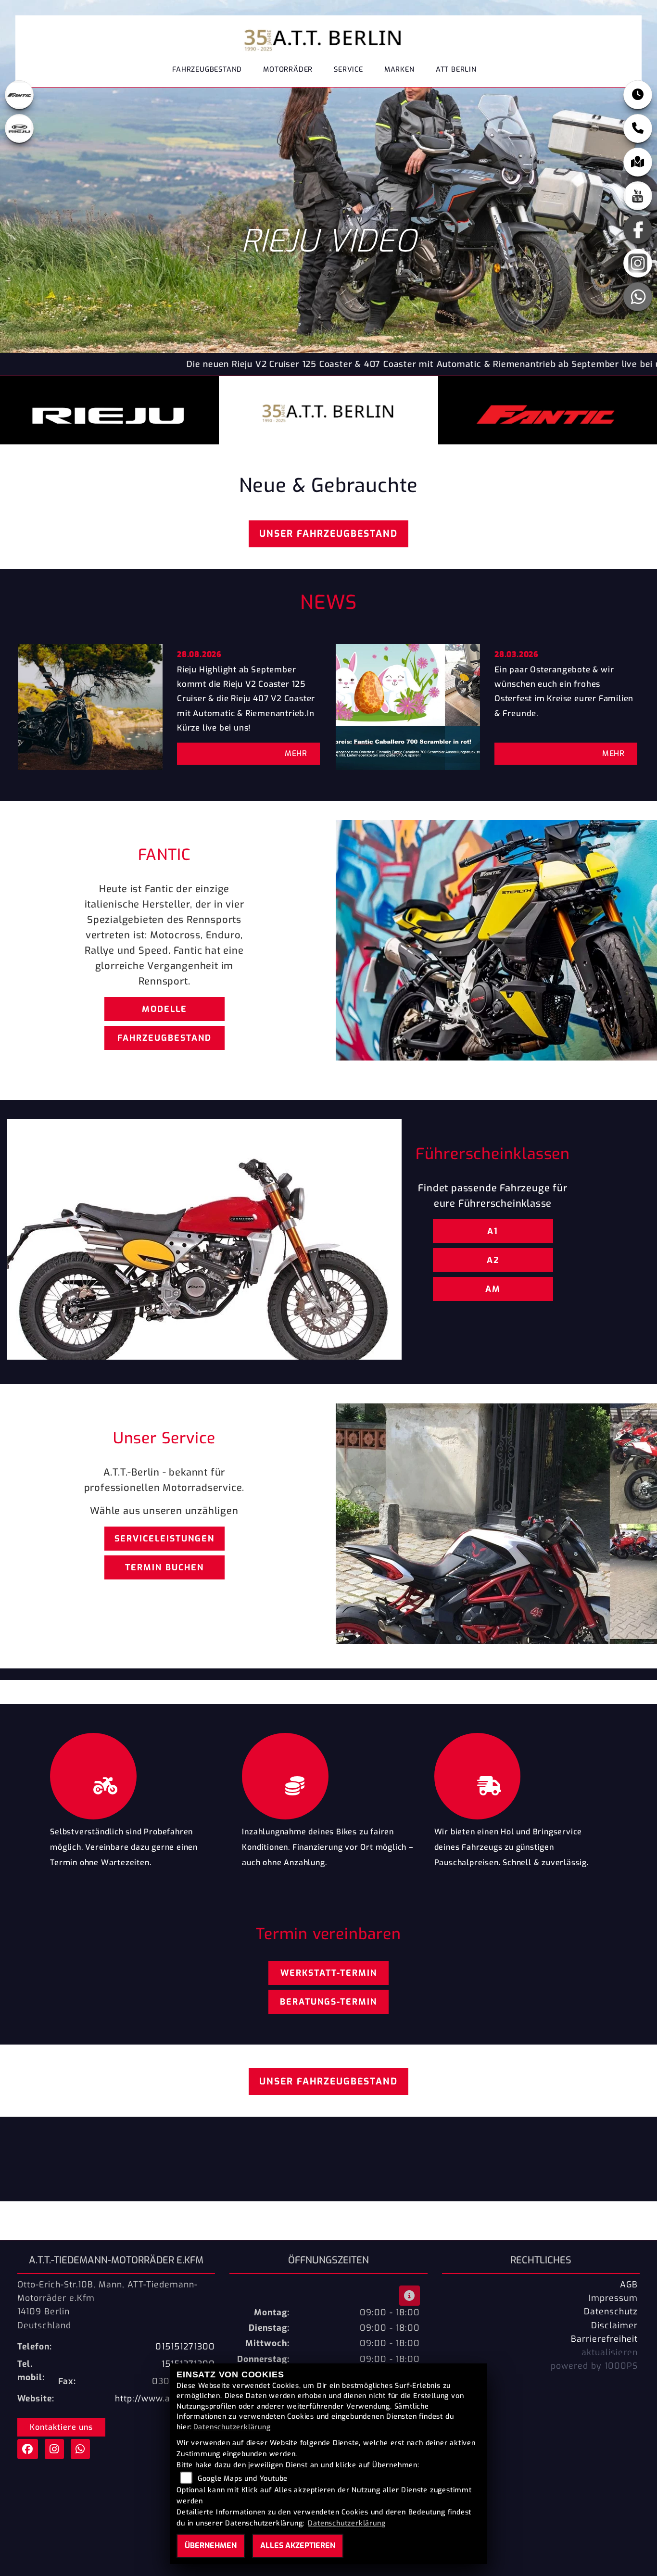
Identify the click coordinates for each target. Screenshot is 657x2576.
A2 (493, 1260)
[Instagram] (638, 263)
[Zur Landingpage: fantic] (19, 95)
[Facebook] (638, 229)
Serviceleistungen (164, 1539)
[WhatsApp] (638, 297)
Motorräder (288, 69)
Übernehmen (211, 2545)
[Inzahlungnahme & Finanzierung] (328, 1774)
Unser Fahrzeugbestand (328, 534)
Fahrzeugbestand (207, 69)
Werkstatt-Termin (329, 1973)
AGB (629, 2285)
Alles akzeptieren (298, 2545)
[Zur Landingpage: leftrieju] (19, 128)
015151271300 (185, 2347)
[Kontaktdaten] (638, 128)
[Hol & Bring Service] (521, 1774)
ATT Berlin (456, 69)
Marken (399, 69)
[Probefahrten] (136, 1774)
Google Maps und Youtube (243, 2479)
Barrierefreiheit (604, 2339)
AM (493, 1289)
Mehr (296, 753)
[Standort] (638, 162)
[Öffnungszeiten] (638, 95)
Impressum (613, 2298)
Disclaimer (614, 2325)
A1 (493, 1231)
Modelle (164, 1009)
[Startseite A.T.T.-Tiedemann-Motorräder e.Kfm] (325, 37)
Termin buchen (164, 1567)
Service (348, 69)
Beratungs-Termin (328, 2002)
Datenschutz (611, 2311)
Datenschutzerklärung (232, 2427)
